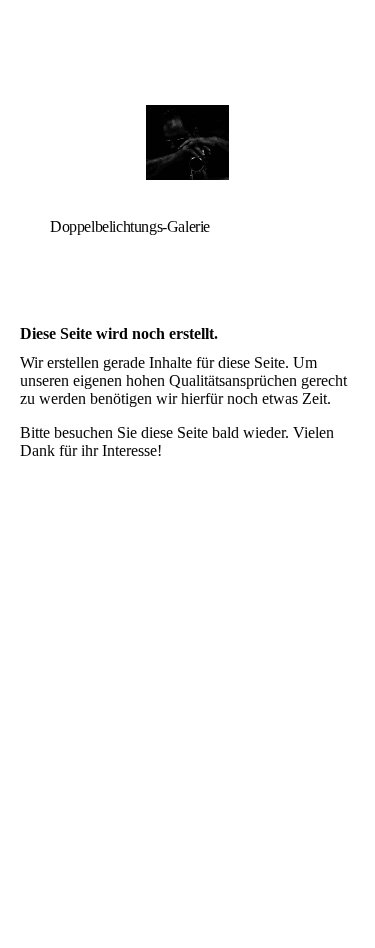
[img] (187, 142)
